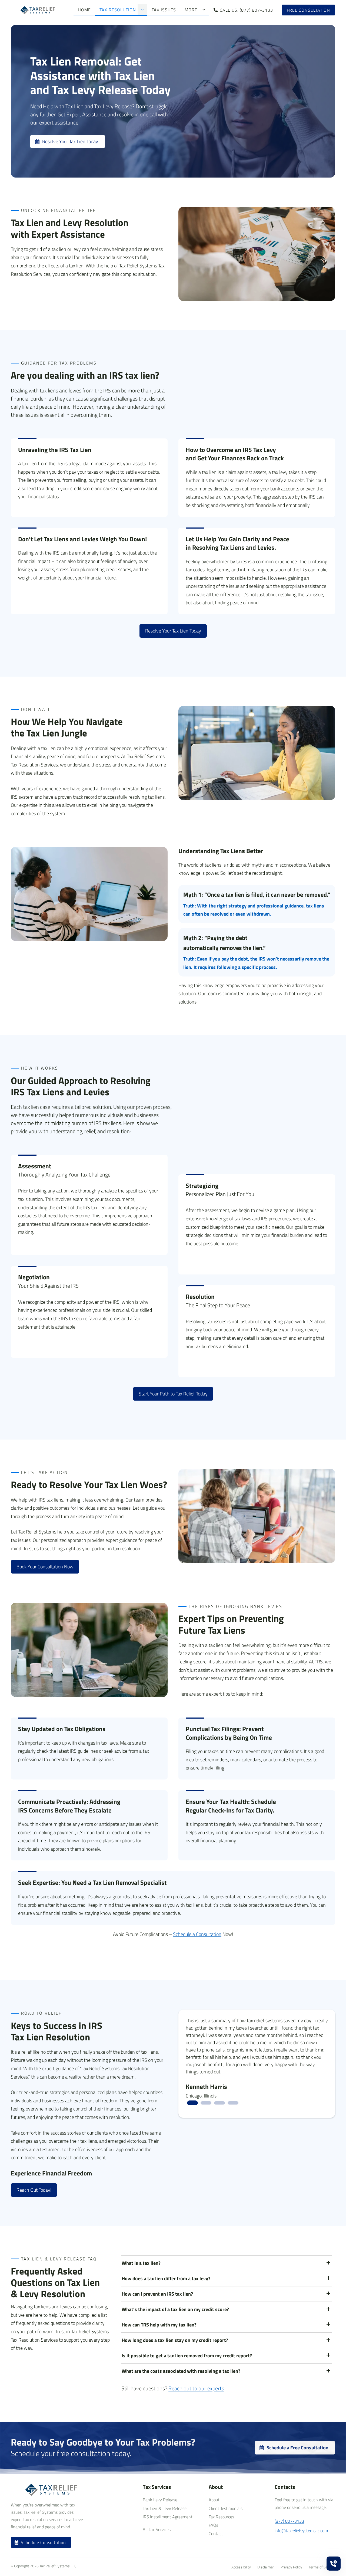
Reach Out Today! (34, 2190)
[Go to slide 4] (233, 2103)
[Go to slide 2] (206, 2103)
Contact (216, 2534)
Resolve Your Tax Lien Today (173, 631)
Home (84, 10)
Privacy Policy (291, 2567)
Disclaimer (266, 2567)
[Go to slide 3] (219, 2103)
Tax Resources (221, 2517)
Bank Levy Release (160, 2500)
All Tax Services (157, 2529)
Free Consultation (308, 10)
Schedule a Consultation (197, 1934)
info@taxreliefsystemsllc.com (301, 2531)
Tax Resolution (118, 10)
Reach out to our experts (196, 2388)
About (214, 2500)
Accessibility (241, 2567)
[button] (142, 10)
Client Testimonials (226, 2508)
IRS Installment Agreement (168, 2517)
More (191, 10)
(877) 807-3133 (289, 2521)
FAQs (213, 2525)
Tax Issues (164, 10)
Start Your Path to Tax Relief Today (173, 1394)
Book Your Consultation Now (45, 1567)
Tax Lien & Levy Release (165, 2508)
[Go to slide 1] (192, 2103)
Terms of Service (322, 2567)
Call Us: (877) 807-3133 (246, 10)
